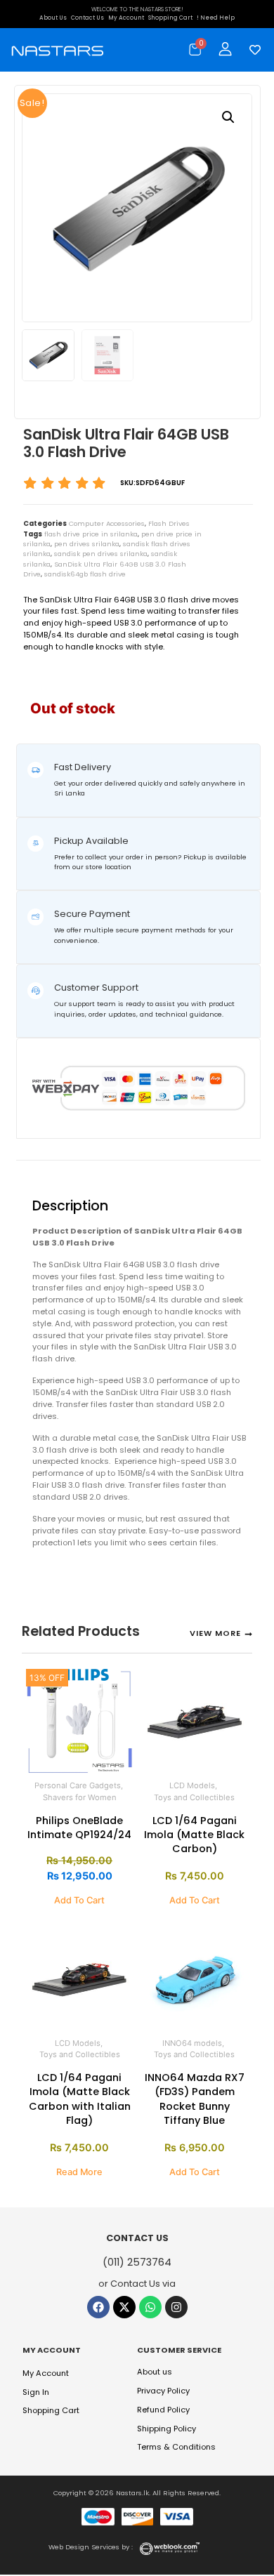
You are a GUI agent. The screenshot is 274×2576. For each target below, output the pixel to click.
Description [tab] (40, 1172)
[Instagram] (176, 2307)
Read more (79, 2172)
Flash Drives (169, 523)
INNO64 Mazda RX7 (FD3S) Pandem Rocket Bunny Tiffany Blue (195, 2099)
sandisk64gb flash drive (85, 574)
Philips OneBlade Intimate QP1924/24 (79, 1828)
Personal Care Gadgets (78, 1785)
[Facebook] (98, 2307)
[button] (228, 117)
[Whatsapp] (150, 2307)
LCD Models (192, 1785)
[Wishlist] (252, 50)
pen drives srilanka (87, 544)
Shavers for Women (80, 1797)
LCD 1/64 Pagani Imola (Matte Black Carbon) (194, 1835)
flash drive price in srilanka (91, 534)
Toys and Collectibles (194, 1797)
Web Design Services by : (91, 2547)
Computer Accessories (107, 523)
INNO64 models (192, 2043)
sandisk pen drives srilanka (101, 554)
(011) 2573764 (137, 2262)
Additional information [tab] (73, 1172)
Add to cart (79, 1900)
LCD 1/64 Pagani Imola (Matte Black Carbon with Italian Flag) (80, 2099)
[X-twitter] (124, 2307)
